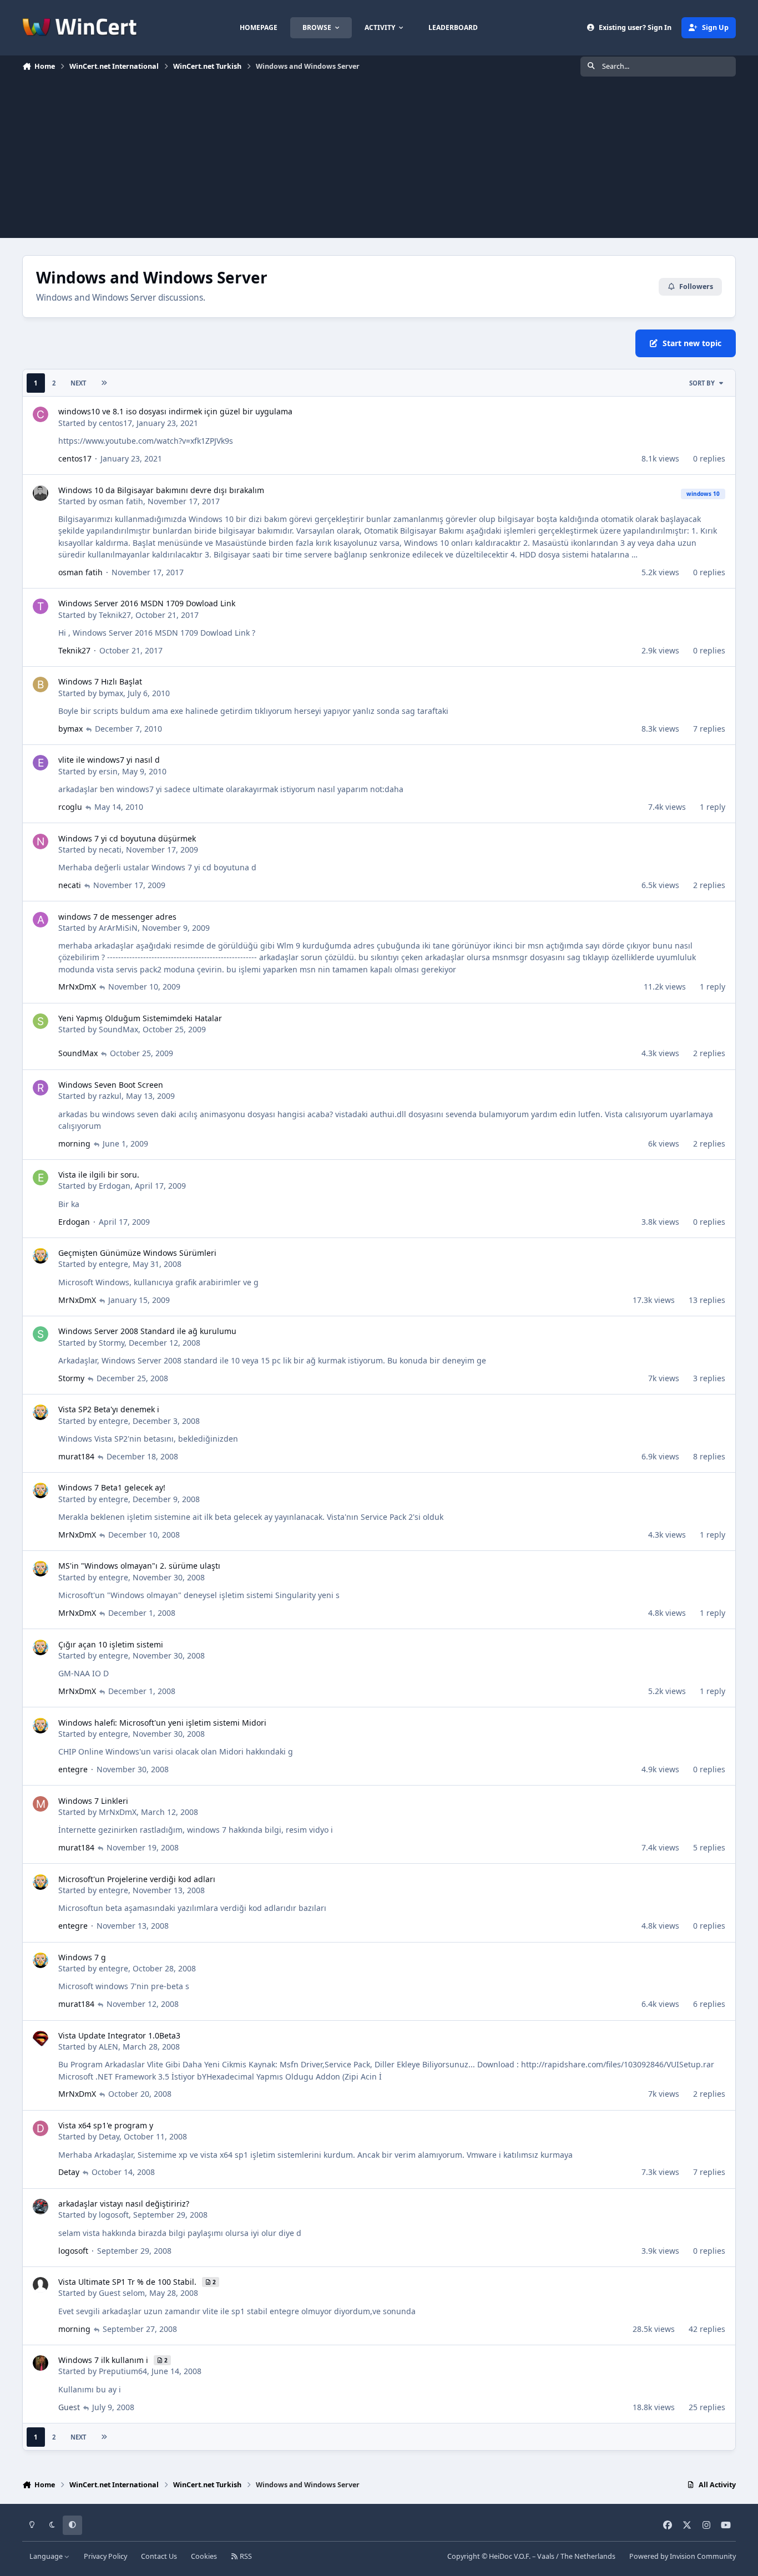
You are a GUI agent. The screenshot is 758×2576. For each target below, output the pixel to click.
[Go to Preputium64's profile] (41, 2363)
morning (74, 1144)
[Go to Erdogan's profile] (41, 1178)
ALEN (108, 2047)
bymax (111, 693)
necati (110, 850)
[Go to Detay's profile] (41, 2128)
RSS (245, 2556)
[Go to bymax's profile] (41, 684)
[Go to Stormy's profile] (41, 1334)
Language (47, 2556)
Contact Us (159, 2556)
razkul (110, 1096)
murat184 (76, 1456)
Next (78, 383)
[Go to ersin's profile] (41, 763)
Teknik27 (115, 615)
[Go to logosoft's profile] (41, 2207)
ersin (108, 771)
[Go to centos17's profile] (41, 414)
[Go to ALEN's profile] (41, 2039)
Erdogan (115, 1186)
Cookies (204, 2556)
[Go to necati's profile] (41, 841)
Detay (109, 2136)
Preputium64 (123, 2371)
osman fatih (121, 501)
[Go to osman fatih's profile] (41, 493)
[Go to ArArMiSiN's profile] (41, 920)
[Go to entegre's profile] (41, 1256)
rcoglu (70, 807)
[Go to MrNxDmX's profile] (41, 1804)
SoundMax (118, 1029)
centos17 (115, 423)
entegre (113, 1264)
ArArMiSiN (118, 928)
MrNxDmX (77, 987)
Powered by (683, 2556)
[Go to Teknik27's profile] (41, 606)
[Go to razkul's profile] (41, 1088)
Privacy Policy (105, 2556)
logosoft (114, 2215)
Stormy (112, 1343)
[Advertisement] (379, 160)
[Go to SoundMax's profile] (41, 1021)
